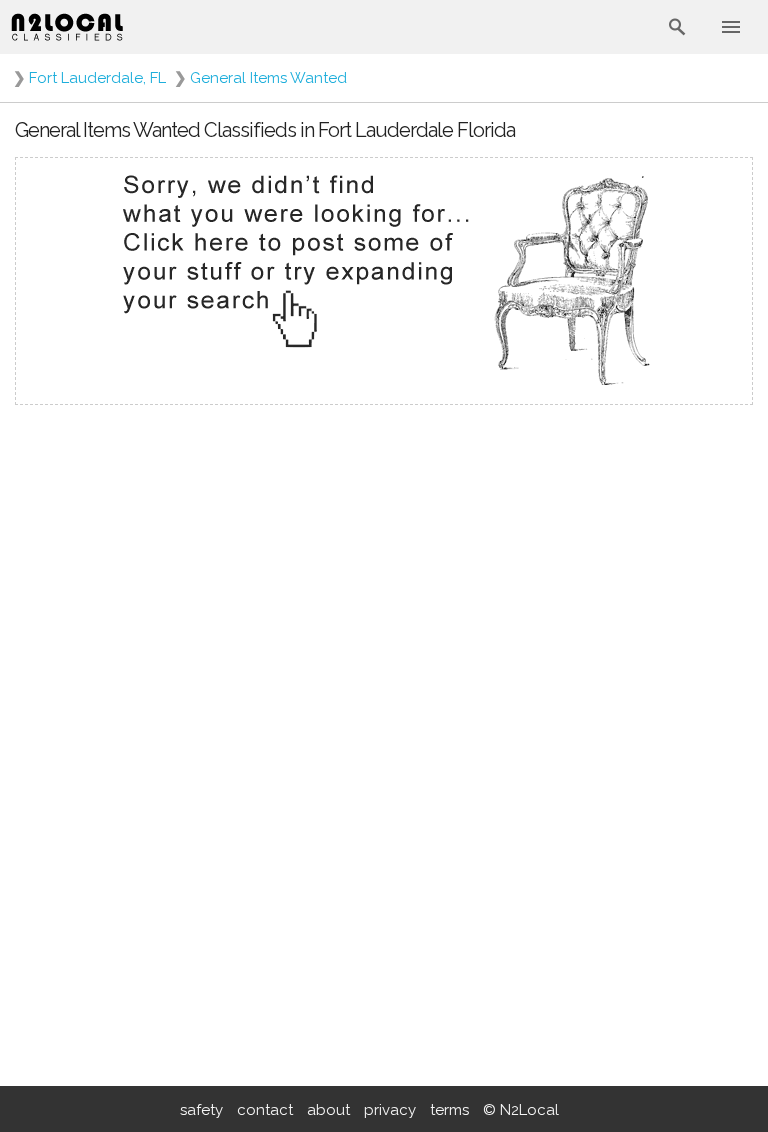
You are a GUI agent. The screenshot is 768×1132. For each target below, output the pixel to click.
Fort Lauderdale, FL (97, 78)
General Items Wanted (268, 78)
